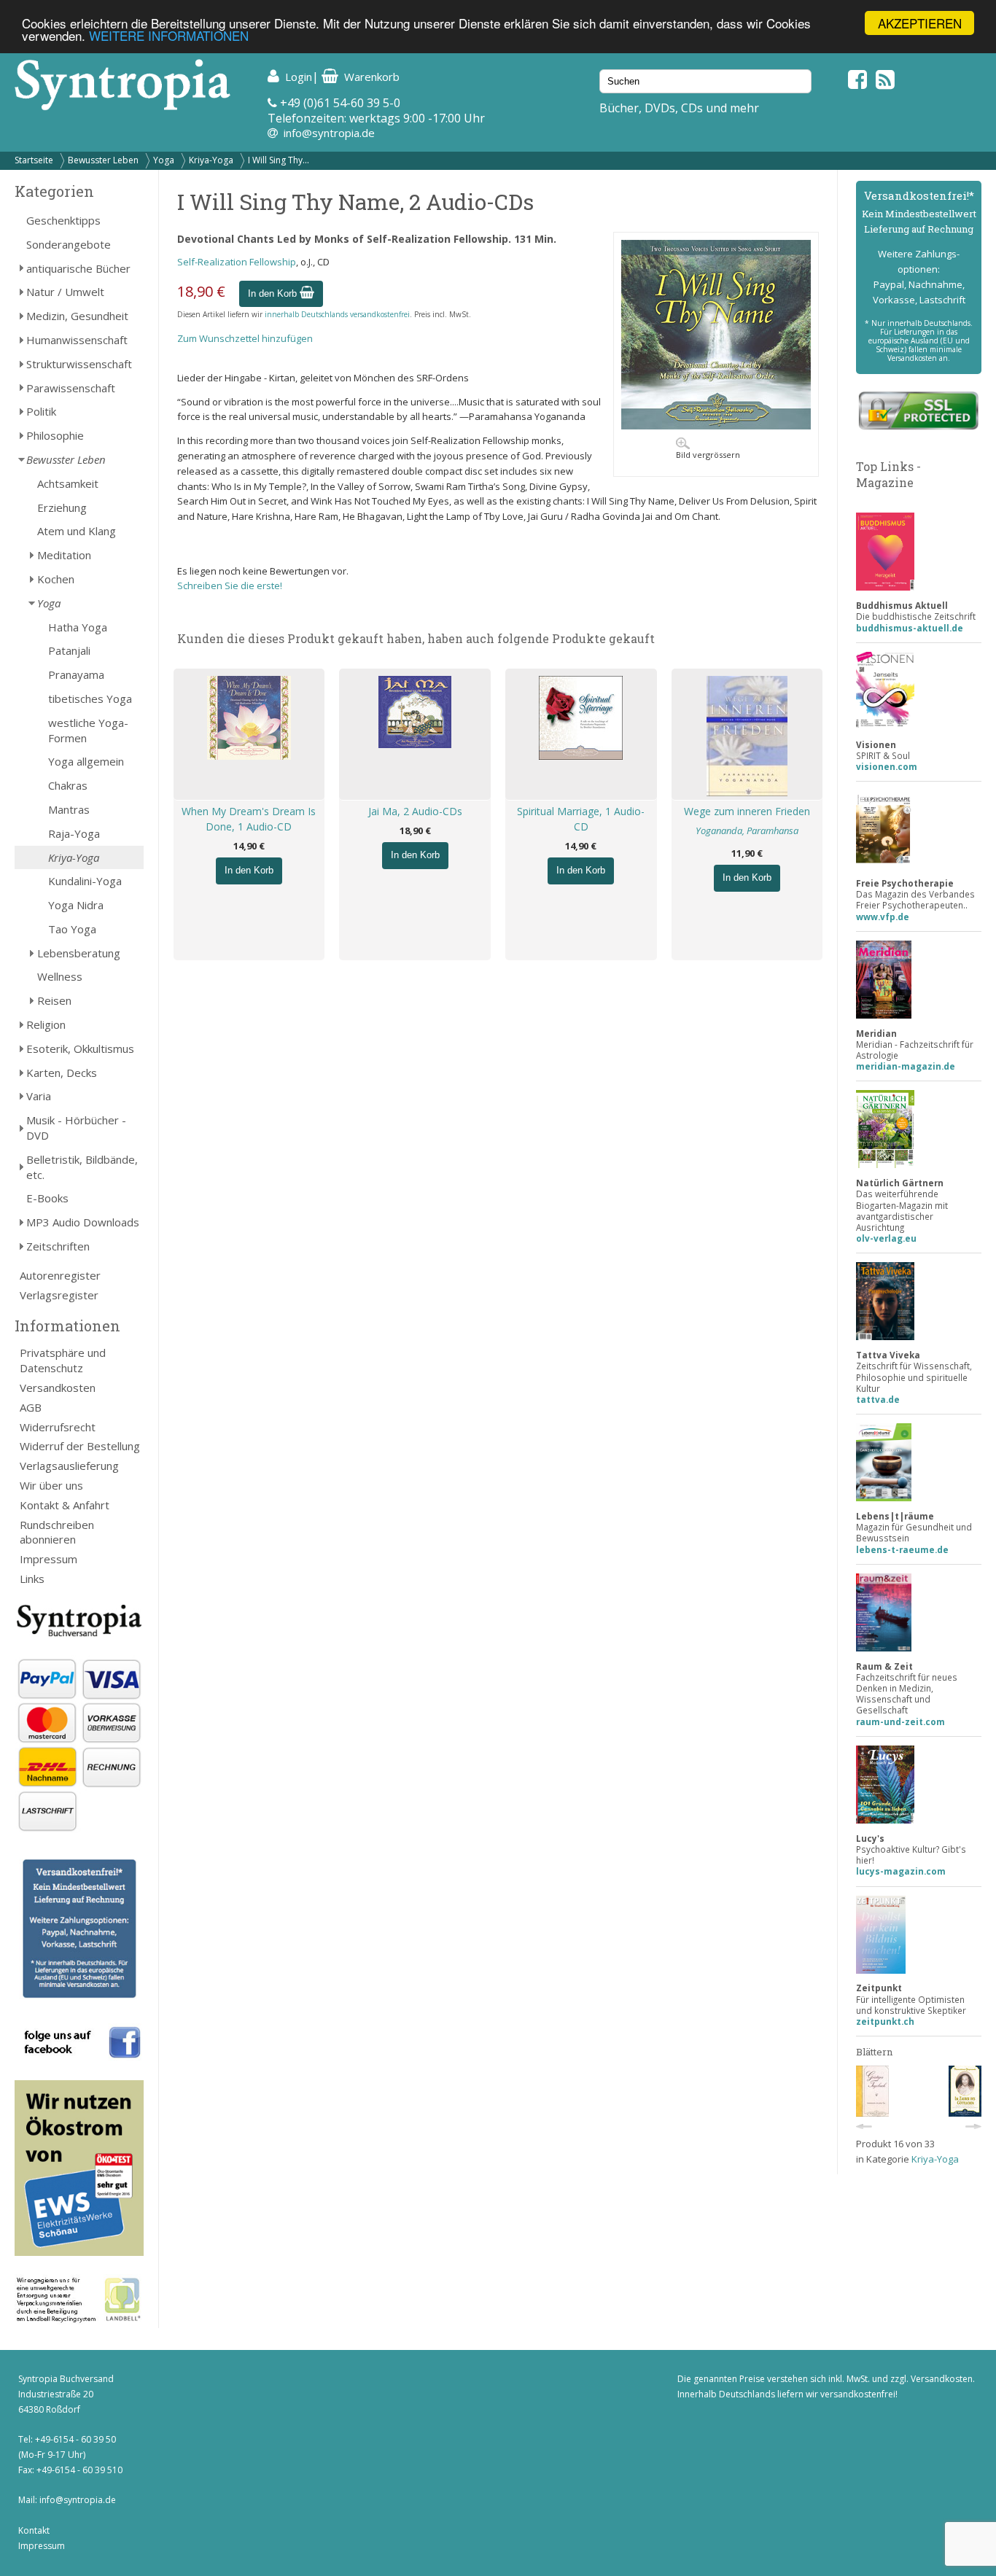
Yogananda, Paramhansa (747, 830)
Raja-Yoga (74, 833)
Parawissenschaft (71, 388)
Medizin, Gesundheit (77, 316)
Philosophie (55, 435)
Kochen (56, 579)
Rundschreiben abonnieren (57, 1532)
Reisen (54, 1000)
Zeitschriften (58, 1246)
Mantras (69, 809)
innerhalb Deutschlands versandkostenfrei (337, 314)
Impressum (48, 1559)
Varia (39, 1096)
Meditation (64, 555)
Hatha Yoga (78, 627)
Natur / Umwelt (65, 292)
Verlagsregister (59, 1295)
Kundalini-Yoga (85, 881)
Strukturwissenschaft (79, 364)
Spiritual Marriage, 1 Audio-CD (581, 819)
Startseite (34, 160)
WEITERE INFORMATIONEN (169, 36)
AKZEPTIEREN (920, 23)
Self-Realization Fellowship (237, 262)
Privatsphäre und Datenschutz (63, 1360)
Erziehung (62, 507)
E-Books (47, 1198)
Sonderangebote (69, 244)
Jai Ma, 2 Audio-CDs (415, 811)
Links (32, 1579)
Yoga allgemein (86, 761)
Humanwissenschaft (77, 340)
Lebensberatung (79, 953)
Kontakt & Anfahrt (65, 1505)
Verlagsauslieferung (69, 1466)
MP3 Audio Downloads (83, 1222)
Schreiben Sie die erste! (230, 585)
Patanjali (69, 650)
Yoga (164, 160)
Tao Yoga (72, 929)
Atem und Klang (77, 531)
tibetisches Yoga (90, 699)
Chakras (68, 785)
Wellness (60, 976)
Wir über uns (51, 1485)
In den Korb (274, 293)
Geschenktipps (63, 220)
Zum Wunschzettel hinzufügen (245, 338)
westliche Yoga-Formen (88, 730)
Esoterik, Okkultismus (80, 1048)
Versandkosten (58, 1388)
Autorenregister (60, 1275)
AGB (31, 1407)
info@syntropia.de (329, 133)
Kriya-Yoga (211, 160)
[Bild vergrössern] (716, 426)
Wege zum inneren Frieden (747, 811)
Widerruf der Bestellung (80, 1446)
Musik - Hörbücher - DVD (76, 1128)
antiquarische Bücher (78, 268)
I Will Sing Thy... (279, 160)
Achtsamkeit (68, 483)
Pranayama (76, 674)
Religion (46, 1024)
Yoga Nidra (76, 905)
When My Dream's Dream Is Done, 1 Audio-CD (249, 819)
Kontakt (34, 2530)
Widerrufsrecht (58, 1427)
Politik (41, 411)
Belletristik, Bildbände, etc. (82, 1167)
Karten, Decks (62, 1073)
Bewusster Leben (103, 160)
